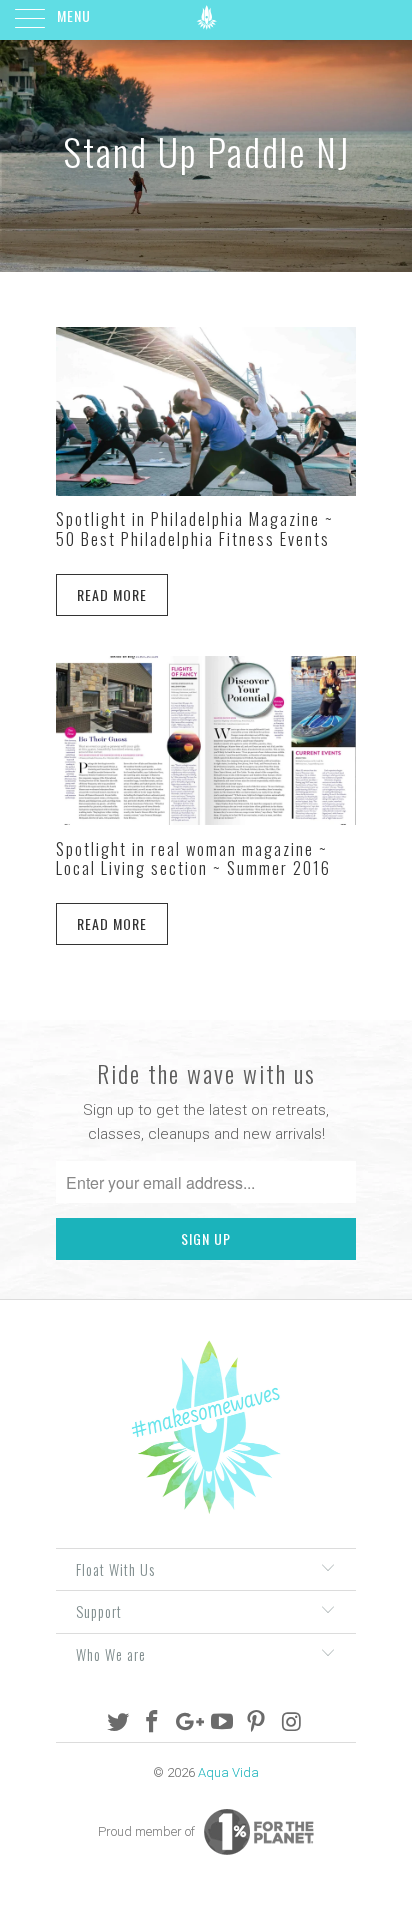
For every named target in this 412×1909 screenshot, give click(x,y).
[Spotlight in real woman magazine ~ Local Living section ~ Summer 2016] (206, 740)
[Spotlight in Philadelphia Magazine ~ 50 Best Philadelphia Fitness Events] (206, 411)
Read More (112, 594)
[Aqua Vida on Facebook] (153, 1723)
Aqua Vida (228, 1772)
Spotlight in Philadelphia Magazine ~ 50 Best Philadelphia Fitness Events (195, 528)
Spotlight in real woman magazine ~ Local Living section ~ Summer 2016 (193, 858)
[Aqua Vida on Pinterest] (257, 1723)
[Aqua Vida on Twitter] (118, 1723)
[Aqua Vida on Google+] (188, 1723)
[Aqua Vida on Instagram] (292, 1723)
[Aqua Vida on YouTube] (223, 1723)
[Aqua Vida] (206, 20)
